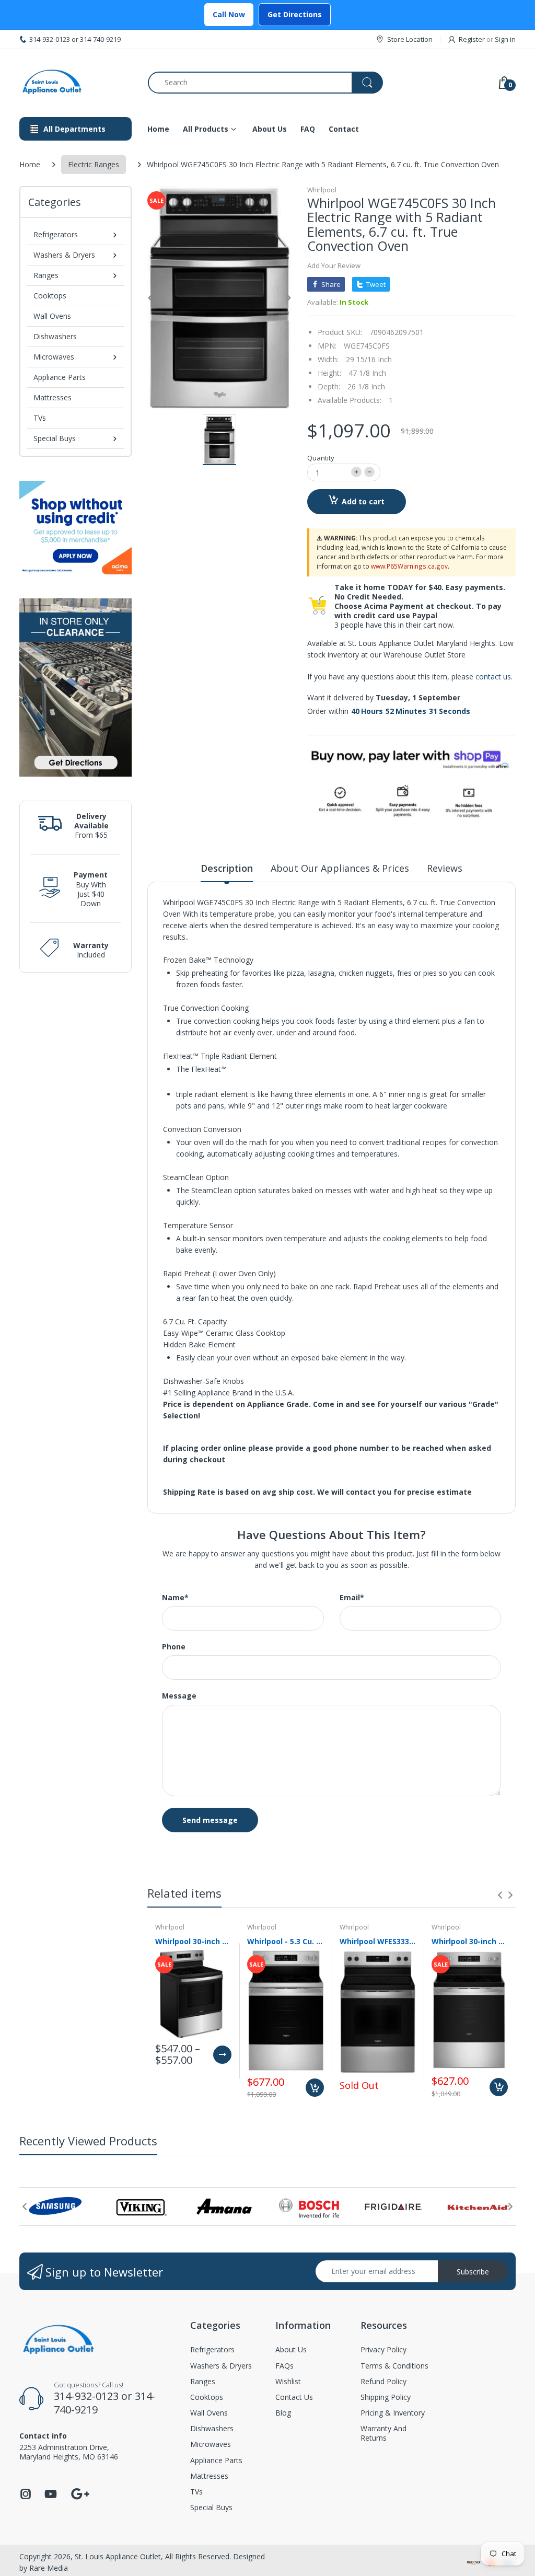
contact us (493, 677)
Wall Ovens (52, 316)
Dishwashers (55, 336)
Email (352, 1598)
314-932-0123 (50, 39)
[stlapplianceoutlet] (76, 82)
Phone (174, 1647)
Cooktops (50, 296)
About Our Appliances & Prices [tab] (340, 868)
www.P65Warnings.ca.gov (409, 566)
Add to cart (363, 501)
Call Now (229, 14)
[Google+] (80, 2493)
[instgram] (26, 2497)
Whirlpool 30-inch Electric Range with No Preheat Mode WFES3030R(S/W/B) (193, 1941)
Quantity (321, 458)
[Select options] (222, 2055)
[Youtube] (51, 2497)
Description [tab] (227, 868)
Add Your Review (334, 265)
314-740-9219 (100, 39)
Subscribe (473, 2272)
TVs (40, 418)
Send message (210, 1820)
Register (472, 39)
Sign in (505, 39)
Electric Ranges (94, 164)
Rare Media (49, 2568)
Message (179, 1696)
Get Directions (295, 14)
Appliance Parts (60, 377)
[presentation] (500, 1895)
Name (175, 1598)
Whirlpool (322, 190)
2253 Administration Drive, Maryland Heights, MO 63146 (69, 2452)
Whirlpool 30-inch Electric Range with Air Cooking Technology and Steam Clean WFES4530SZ (470, 1941)
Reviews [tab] (445, 868)
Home (30, 164)
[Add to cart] (315, 2088)
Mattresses (53, 397)
